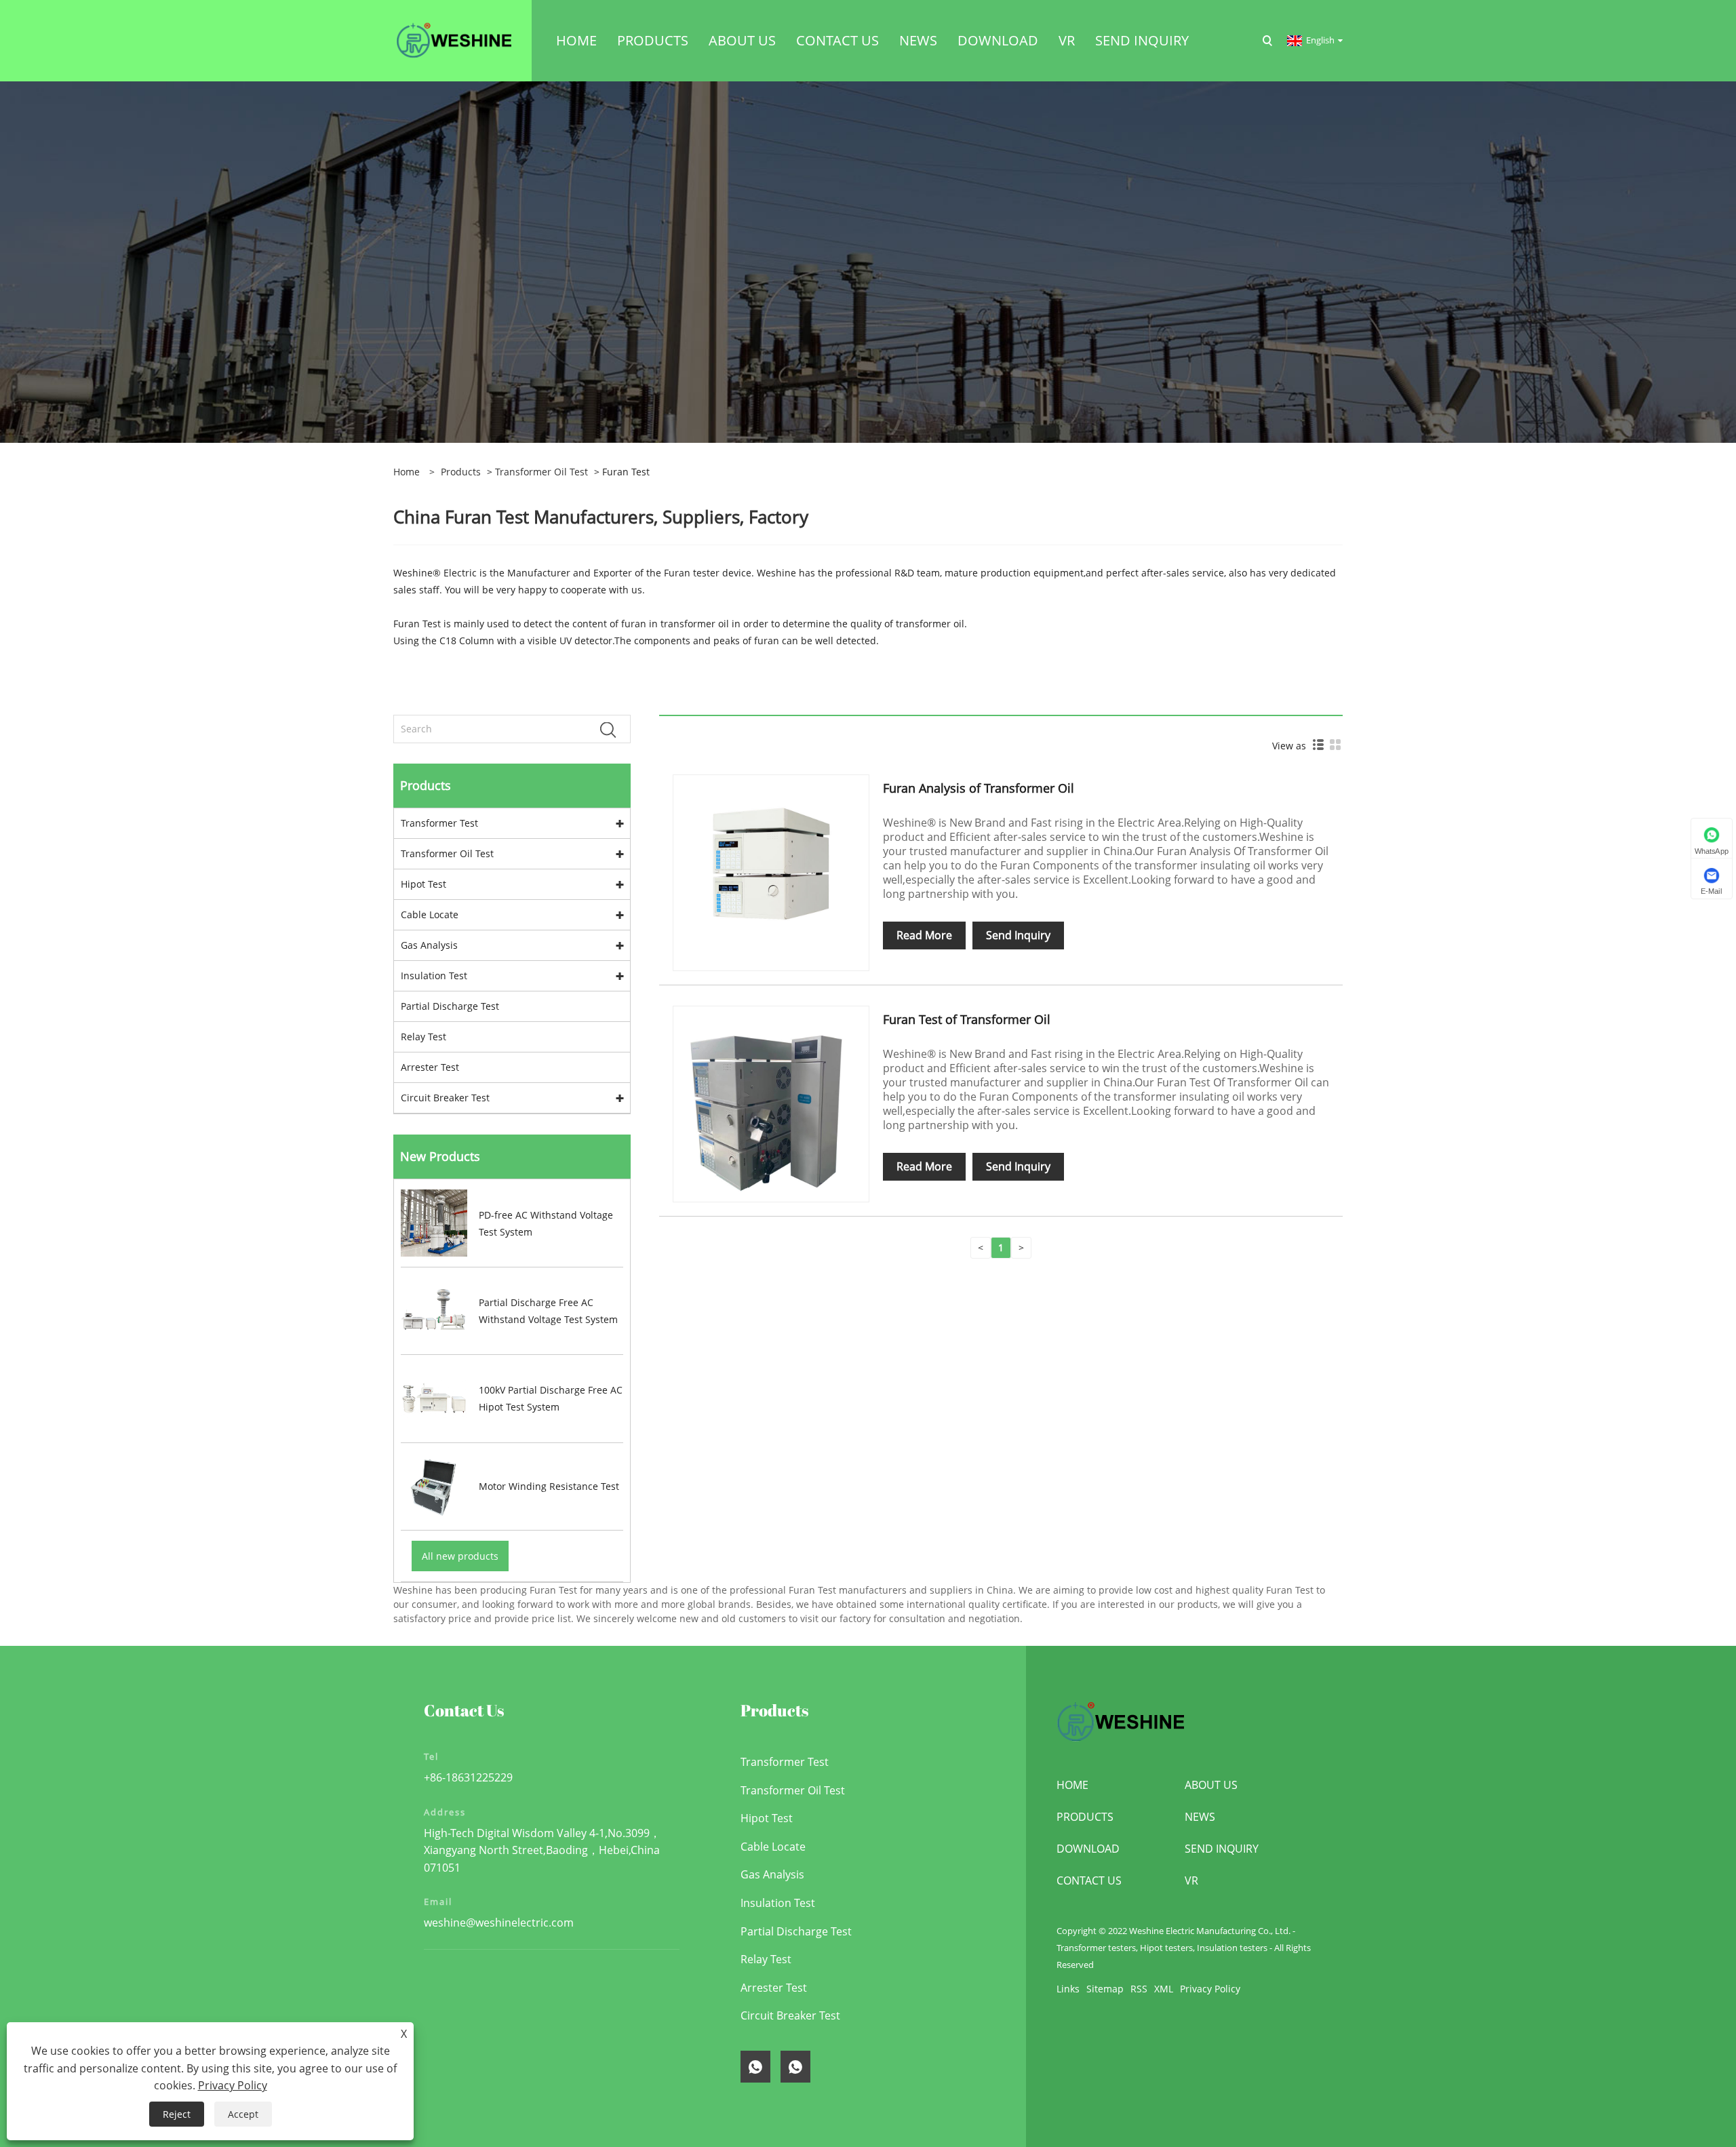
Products (461, 472)
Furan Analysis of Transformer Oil (979, 788)
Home (1072, 1785)
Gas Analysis (429, 945)
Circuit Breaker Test (445, 1098)
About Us (1211, 1785)
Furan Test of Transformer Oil (967, 1019)
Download (1088, 1849)
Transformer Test (439, 823)
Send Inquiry (1018, 935)
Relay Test (423, 1037)
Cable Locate (430, 914)
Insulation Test (434, 976)
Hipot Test (423, 884)
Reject (177, 2114)
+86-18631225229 (468, 1777)
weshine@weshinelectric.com (499, 1923)
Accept (243, 2114)
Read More (924, 935)
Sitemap (1105, 1989)
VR (1191, 1880)
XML (1164, 1989)
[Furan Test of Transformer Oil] (771, 1103)
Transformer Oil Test (541, 472)
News (1200, 1817)
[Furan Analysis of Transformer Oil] (771, 872)
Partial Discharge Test (450, 1006)
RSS (1139, 1989)
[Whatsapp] (755, 2067)
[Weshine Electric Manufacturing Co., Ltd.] (454, 40)
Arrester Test (430, 1067)
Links (1068, 1989)
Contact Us (1089, 1880)
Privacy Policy (1210, 1989)
